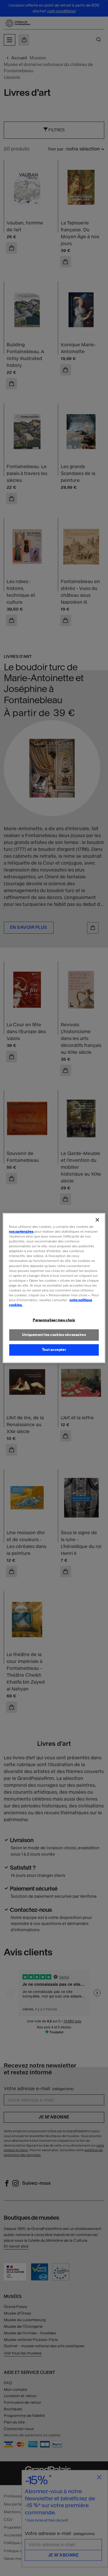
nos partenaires (21, 1232)
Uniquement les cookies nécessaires (54, 1335)
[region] (54, 1288)
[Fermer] (97, 1220)
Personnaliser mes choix (54, 1320)
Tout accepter (54, 1350)
